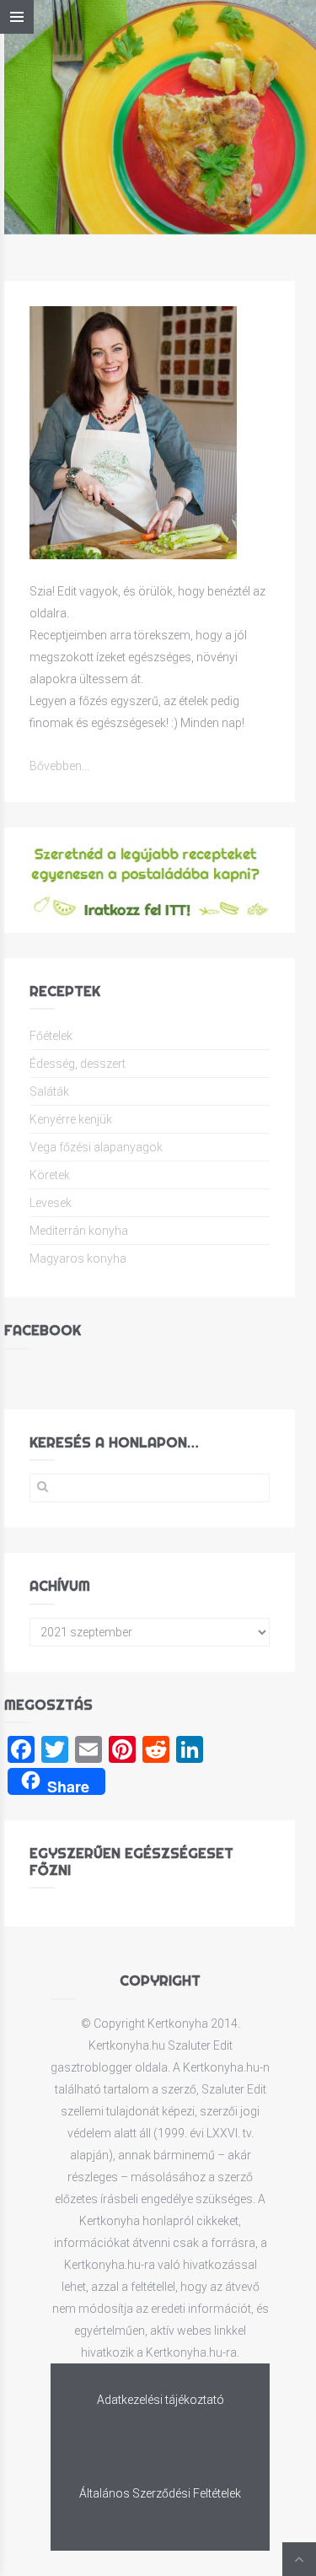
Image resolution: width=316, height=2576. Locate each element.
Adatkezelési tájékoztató (161, 2400)
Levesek (51, 1203)
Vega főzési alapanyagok (96, 1147)
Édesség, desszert (78, 1064)
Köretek (50, 1175)
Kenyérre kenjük (71, 1119)
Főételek (51, 1036)
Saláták (49, 1091)
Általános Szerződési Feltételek (160, 2493)
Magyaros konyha (78, 1258)
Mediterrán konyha (79, 1231)
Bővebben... (59, 766)
